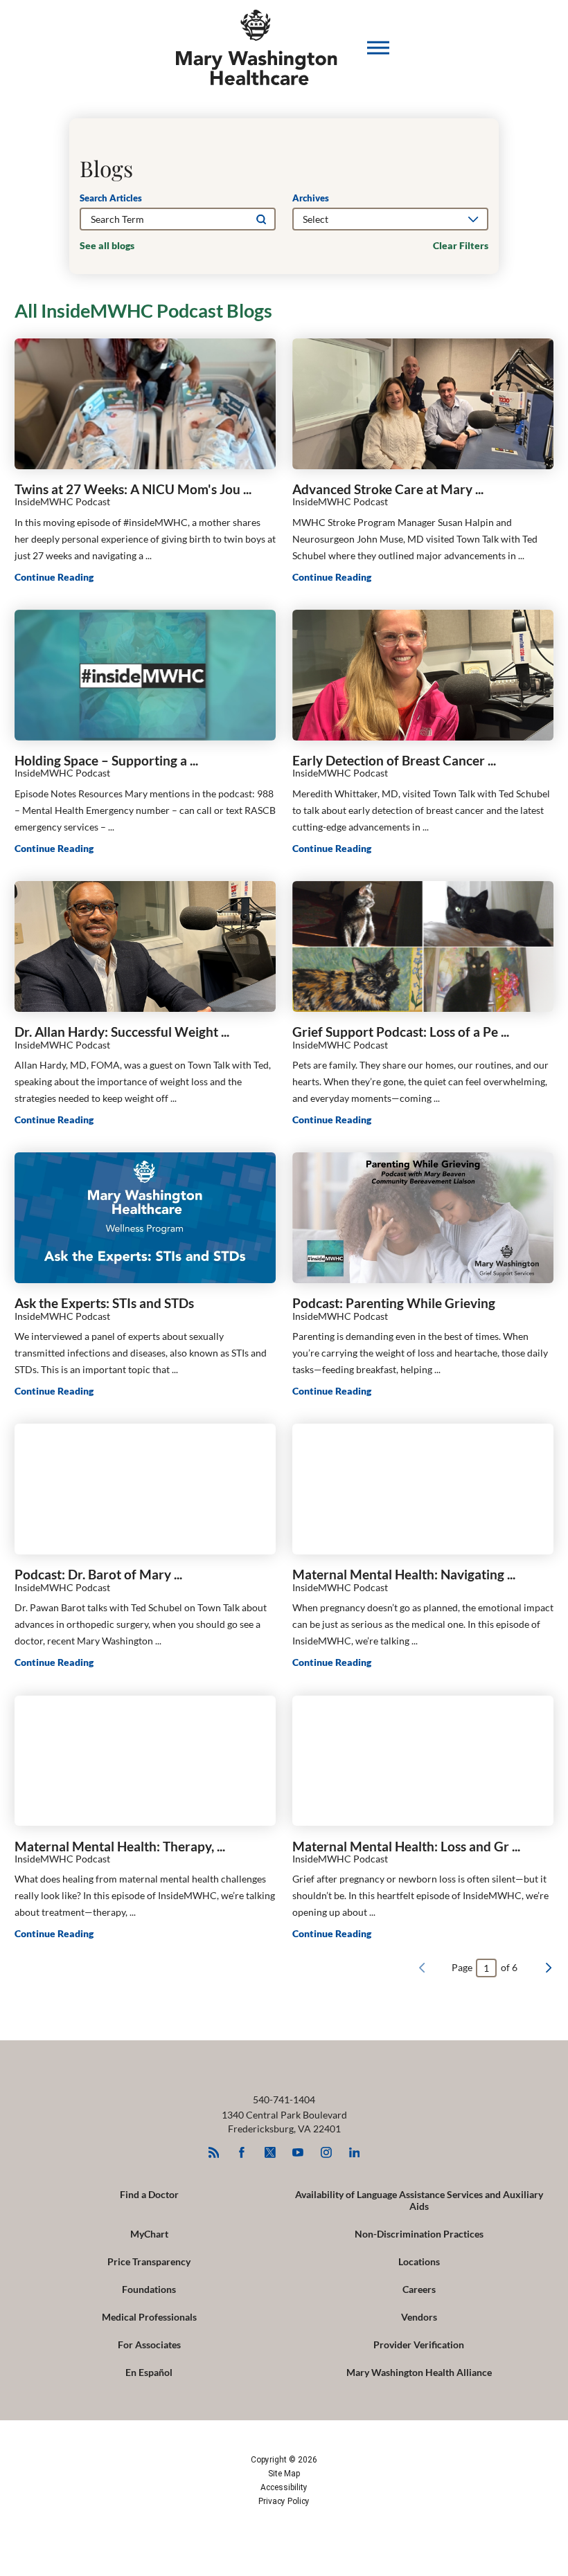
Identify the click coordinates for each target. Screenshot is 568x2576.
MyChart (149, 2234)
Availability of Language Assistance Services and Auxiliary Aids (419, 2200)
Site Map (284, 2474)
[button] (378, 48)
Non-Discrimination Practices (419, 2234)
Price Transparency (149, 2261)
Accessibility (284, 2487)
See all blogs (107, 246)
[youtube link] (298, 2152)
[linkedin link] (354, 2152)
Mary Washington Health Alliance (419, 2372)
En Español (149, 2372)
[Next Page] (549, 1968)
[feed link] (214, 2152)
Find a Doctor (149, 2194)
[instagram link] (326, 2152)
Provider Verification (419, 2344)
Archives (311, 198)
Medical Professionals (149, 2317)
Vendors (419, 2317)
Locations (419, 2261)
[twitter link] (270, 2152)
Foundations (149, 2289)
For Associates (149, 2344)
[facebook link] (242, 2152)
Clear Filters (461, 246)
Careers (419, 2289)
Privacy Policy (284, 2501)
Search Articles (111, 198)
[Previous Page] (422, 1968)
